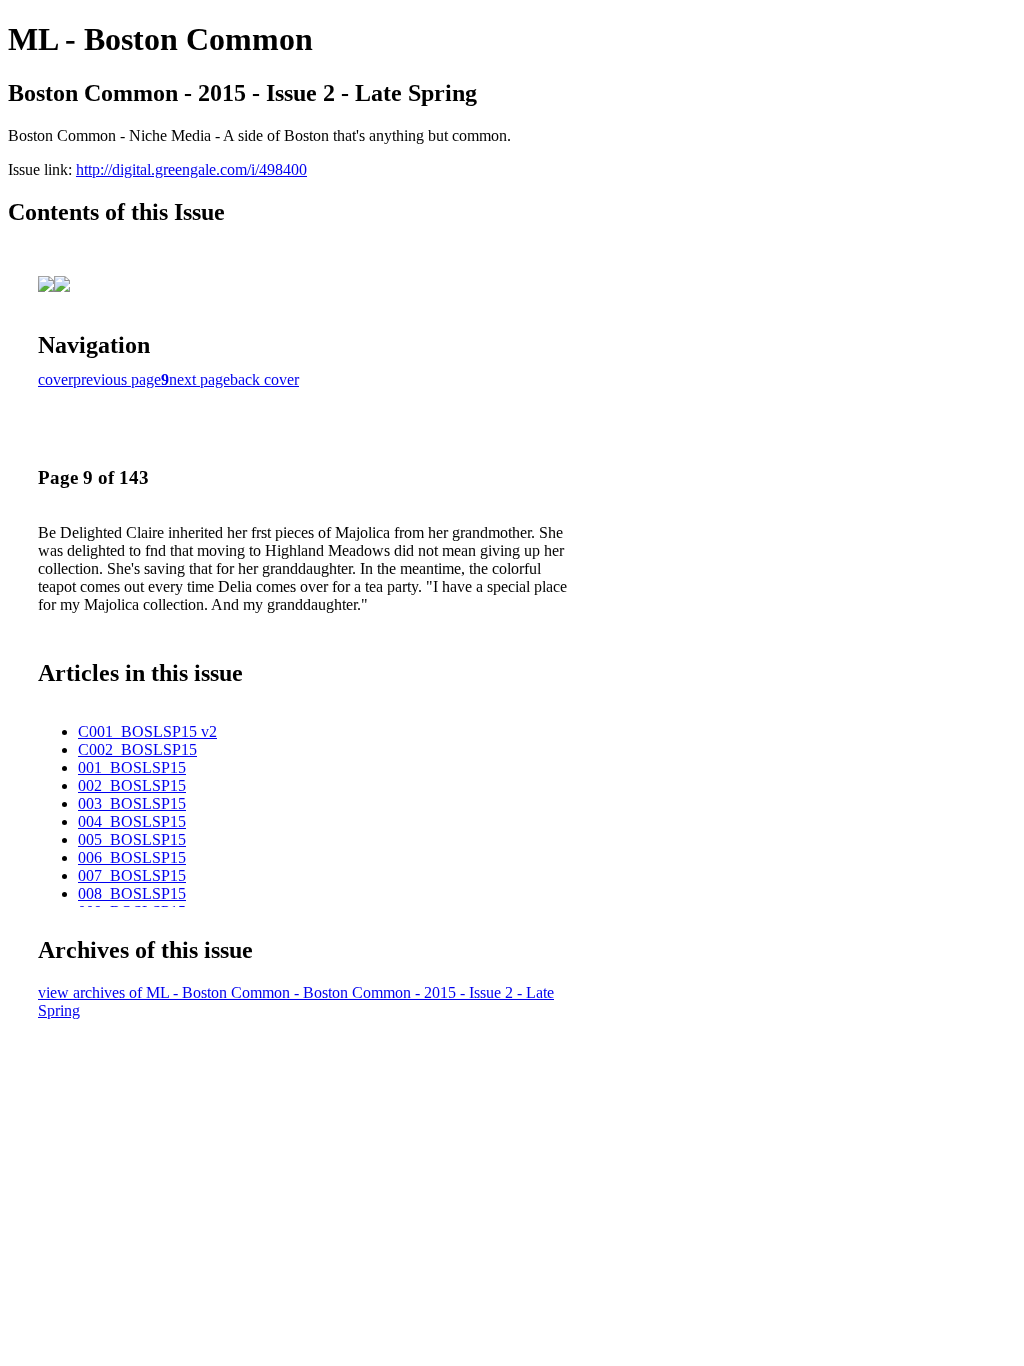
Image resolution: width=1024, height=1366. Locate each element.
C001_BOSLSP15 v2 (147, 731)
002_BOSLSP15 (132, 785)
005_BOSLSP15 (132, 839)
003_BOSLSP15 (132, 803)
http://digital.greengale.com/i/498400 (191, 169)
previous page (117, 379)
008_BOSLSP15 (132, 893)
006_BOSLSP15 (132, 857)
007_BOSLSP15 (132, 875)
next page (199, 379)
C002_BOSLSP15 (137, 749)
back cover (264, 379)
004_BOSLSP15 (132, 821)
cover (55, 379)
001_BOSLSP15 (132, 767)
